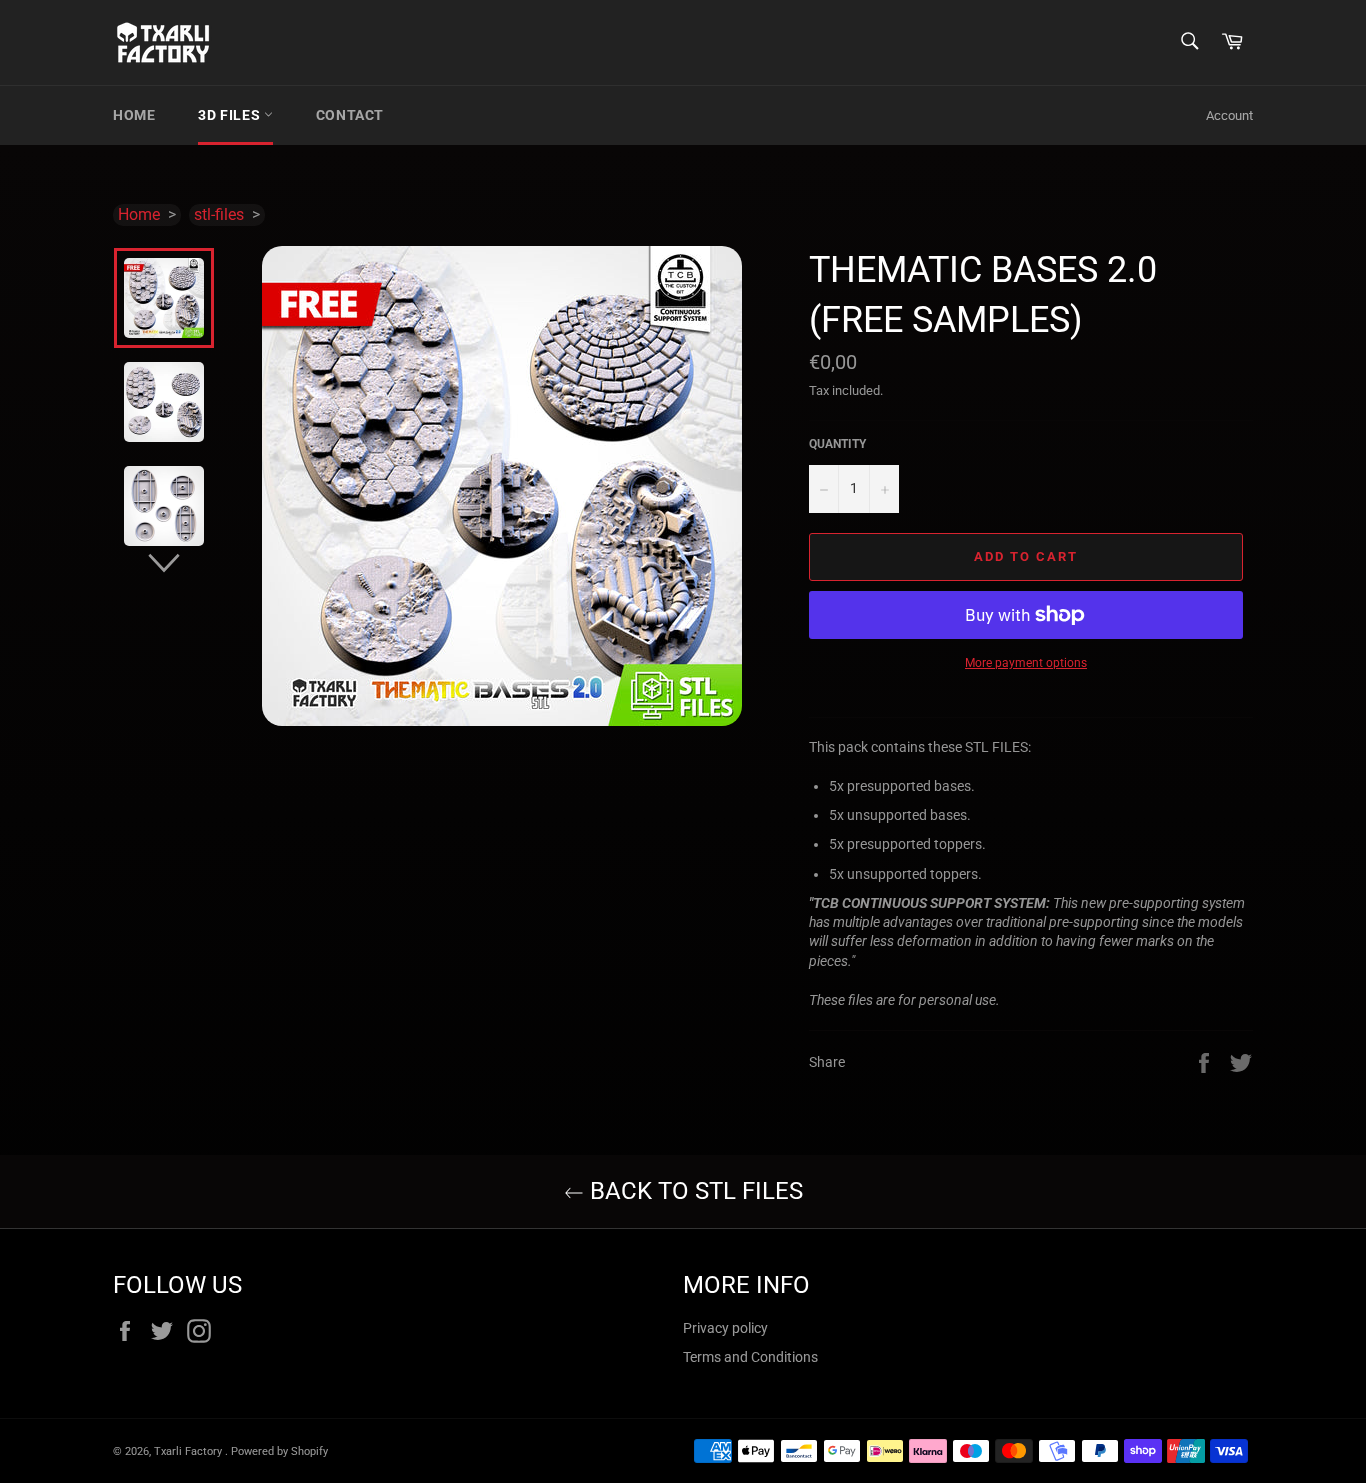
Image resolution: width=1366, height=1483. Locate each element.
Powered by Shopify (279, 1451)
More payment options (1026, 663)
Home (134, 115)
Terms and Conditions (750, 1357)
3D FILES (230, 115)
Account (1229, 115)
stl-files (219, 214)
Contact (350, 115)
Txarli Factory (189, 1451)
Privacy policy (725, 1328)
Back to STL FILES (693, 1191)
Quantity (837, 444)
